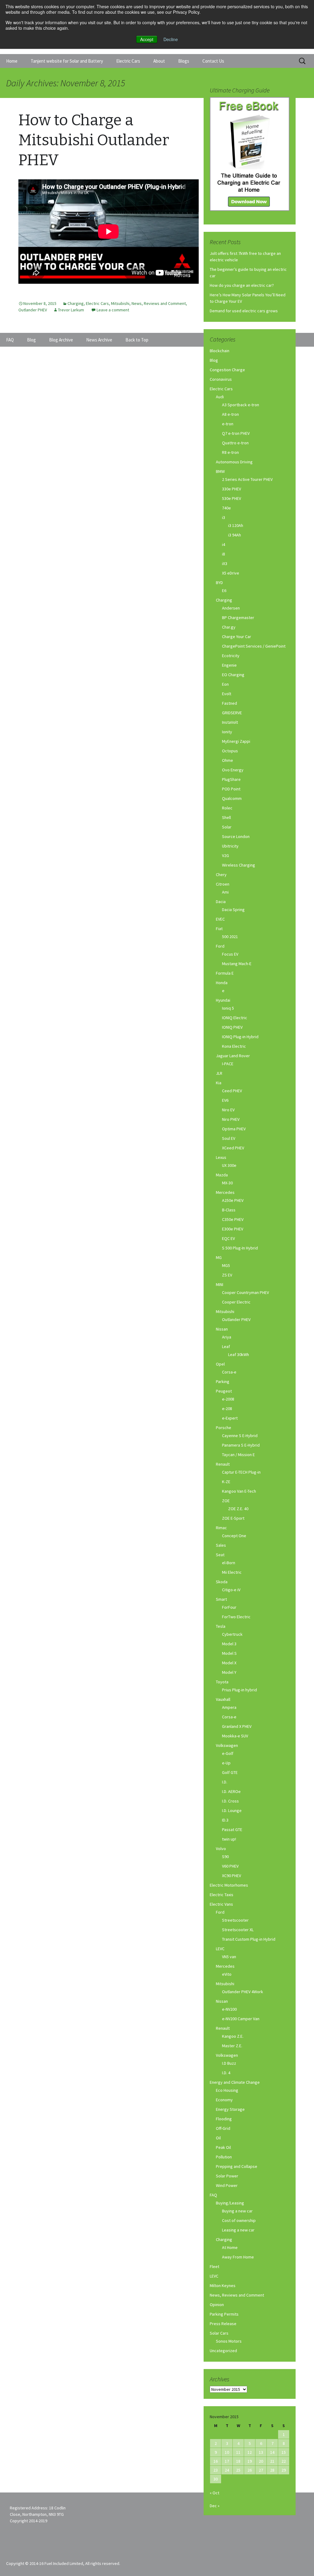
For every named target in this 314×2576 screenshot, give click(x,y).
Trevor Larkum (71, 310)
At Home (230, 2247)
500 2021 (230, 937)
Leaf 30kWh (239, 1354)
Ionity (227, 732)
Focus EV (230, 954)
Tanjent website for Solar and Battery (67, 61)
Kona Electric (234, 1046)
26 (250, 2470)
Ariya (227, 1337)
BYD (219, 583)
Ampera (229, 1707)
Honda (222, 983)
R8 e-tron (230, 452)
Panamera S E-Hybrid (241, 1445)
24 (227, 2470)
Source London (236, 836)
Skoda (222, 1582)
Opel (220, 1364)
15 (284, 2452)
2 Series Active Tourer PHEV (247, 479)
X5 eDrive (231, 573)
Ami (225, 892)
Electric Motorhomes (229, 1885)
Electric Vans (221, 1904)
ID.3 (225, 1820)
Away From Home (238, 2257)
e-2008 (228, 1399)
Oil (218, 2138)
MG (219, 1257)
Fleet (214, 2266)
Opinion (217, 2305)
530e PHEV (232, 498)
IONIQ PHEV (232, 1027)
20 (261, 2461)
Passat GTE (232, 1830)
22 (284, 2461)
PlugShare (231, 779)
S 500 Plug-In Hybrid (240, 1248)
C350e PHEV (233, 1219)
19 (250, 2461)
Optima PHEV (234, 1129)
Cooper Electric (236, 1302)
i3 (224, 517)
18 (238, 2461)
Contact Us (213, 61)
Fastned (230, 703)
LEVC (220, 1949)
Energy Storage (230, 2109)
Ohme (228, 760)
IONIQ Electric (235, 1018)
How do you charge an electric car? (242, 285)
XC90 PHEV (232, 1876)
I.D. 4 (226, 2073)
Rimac (221, 1528)
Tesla (221, 1626)
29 (284, 2470)
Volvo (221, 1849)
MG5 (226, 1265)
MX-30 (227, 1183)
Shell (226, 817)
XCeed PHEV (233, 1148)
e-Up (226, 1763)
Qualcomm (232, 798)
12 (250, 2452)
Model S (229, 1653)
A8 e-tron (230, 414)
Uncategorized (223, 2351)
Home (12, 61)
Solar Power (227, 2176)
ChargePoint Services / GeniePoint (254, 646)
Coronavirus (221, 379)
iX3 (225, 563)
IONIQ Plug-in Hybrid (240, 1037)
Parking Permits (224, 2314)
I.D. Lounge (232, 1810)
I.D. (225, 1782)
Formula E (225, 973)
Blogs (184, 61)
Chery (221, 875)
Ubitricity (230, 846)
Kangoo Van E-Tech (239, 1491)
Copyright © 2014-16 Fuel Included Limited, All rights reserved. (63, 2563)
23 (216, 2470)
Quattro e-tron (235, 443)
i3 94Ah (235, 535)
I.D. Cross (230, 1801)
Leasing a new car (238, 2230)
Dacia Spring (233, 910)
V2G (226, 855)
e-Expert (230, 1418)
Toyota (222, 1682)
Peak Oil (223, 2147)
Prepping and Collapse (237, 2166)
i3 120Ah (236, 525)
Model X (229, 1663)
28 (272, 2470)
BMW (220, 471)
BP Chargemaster (238, 618)
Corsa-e (229, 1372)
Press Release (223, 2324)
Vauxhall (223, 1699)
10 (227, 2452)
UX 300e (229, 1165)
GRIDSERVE (232, 713)
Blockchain (220, 351)
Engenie (229, 665)
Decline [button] (171, 39)
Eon (225, 684)
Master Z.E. (232, 2046)
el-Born (229, 1563)
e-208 (227, 1409)
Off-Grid (223, 2128)
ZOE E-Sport (233, 1518)
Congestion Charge (227, 370)
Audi (220, 397)
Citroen (223, 884)
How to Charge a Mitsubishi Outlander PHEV (94, 140)
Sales (221, 1545)
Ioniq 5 (228, 1008)
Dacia (221, 902)
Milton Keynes (223, 2286)
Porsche (224, 1428)
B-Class (229, 1210)
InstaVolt (230, 722)
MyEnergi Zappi (236, 741)
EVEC (220, 919)
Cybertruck (232, 1634)
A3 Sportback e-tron (241, 405)
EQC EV (228, 1238)
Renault (223, 1464)
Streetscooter (235, 1920)
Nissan (222, 1329)
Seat (220, 1555)
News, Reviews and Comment (159, 303)
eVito (227, 1974)
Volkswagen (227, 1745)
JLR (219, 1073)
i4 (224, 544)
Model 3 (229, 1644)
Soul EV (229, 1138)
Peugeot (224, 1391)
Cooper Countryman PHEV (245, 1292)
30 (216, 2479)
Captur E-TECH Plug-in (241, 1472)
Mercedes (225, 1192)
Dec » (215, 2506)
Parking (223, 1382)
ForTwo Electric (236, 1617)
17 (227, 2461)
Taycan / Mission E (238, 1455)
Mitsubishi (120, 303)
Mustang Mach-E (237, 964)
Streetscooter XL (238, 1930)
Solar (227, 827)
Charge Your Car (237, 637)
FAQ (213, 2195)
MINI (220, 1284)
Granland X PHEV (237, 1726)
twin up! (229, 1839)
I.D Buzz (229, 2063)
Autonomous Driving (234, 462)
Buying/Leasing (230, 2203)
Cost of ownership (239, 2220)
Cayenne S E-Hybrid (240, 1436)
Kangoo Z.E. (233, 2036)
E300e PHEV (233, 1229)
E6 (224, 590)
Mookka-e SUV (235, 1736)
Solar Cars (219, 2333)
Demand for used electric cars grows (244, 311)
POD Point (231, 789)
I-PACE (228, 1064)
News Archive (99, 340)
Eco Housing (227, 2090)
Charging (76, 303)
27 (261, 2470)
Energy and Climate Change (235, 2082)
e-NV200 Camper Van (241, 2019)
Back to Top (137, 340)
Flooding (224, 2119)
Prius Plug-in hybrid (239, 1690)
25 (238, 2470)
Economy (224, 2100)
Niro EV (228, 1110)
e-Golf (228, 1753)
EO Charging (233, 675)
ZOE (226, 1501)
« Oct (214, 2493)
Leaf (226, 1346)
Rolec (227, 808)
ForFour (229, 1607)
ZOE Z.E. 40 (238, 1509)
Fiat (219, 929)
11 (238, 2452)
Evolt (227, 694)
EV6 (225, 1100)
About (159, 61)
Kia (219, 1083)
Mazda (222, 1175)
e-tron (228, 424)
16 (216, 2461)
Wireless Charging (239, 865)
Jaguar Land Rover (233, 1056)
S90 (225, 1857)
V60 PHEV (230, 1866)
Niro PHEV (231, 1119)
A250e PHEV (233, 1200)
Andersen (231, 608)
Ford (220, 946)
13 (261, 2452)
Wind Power (227, 2185)
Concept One (234, 1536)
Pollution (224, 2157)
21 (272, 2461)
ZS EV (227, 1275)
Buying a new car (237, 2211)
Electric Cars (128, 61)
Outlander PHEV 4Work (243, 1992)
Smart (221, 1599)
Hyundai (223, 1000)
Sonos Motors (229, 2341)
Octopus (230, 751)
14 (272, 2452)
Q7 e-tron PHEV (236, 433)
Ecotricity (231, 656)
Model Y (229, 1672)
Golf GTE (230, 1772)
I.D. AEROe (231, 1791)
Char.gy (229, 627)
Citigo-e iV (231, 1590)
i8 (224, 554)
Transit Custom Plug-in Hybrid (249, 1939)
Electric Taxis (222, 1895)
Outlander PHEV (33, 310)
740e (226, 508)
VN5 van (229, 1957)
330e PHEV (232, 489)
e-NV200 (229, 2009)
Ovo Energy (233, 770)
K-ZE (226, 1482)
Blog (214, 360)
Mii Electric (232, 1572)
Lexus (221, 1157)
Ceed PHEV (232, 1091)
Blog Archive (61, 340)
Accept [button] (147, 39)
